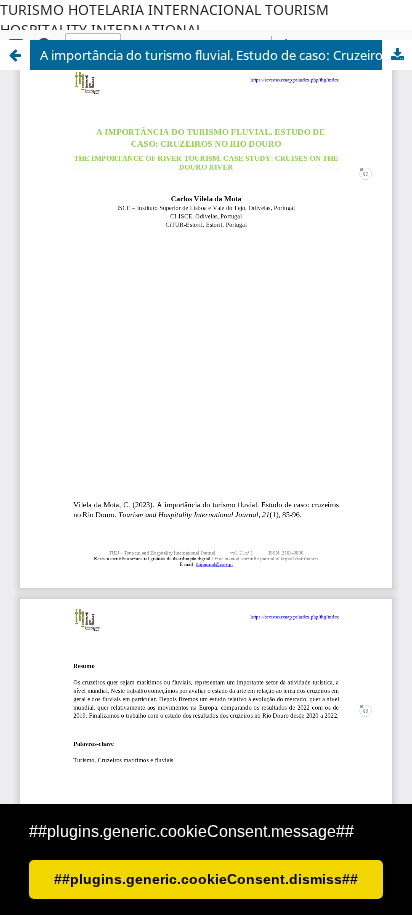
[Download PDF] (397, 55)
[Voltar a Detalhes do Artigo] (15, 55)
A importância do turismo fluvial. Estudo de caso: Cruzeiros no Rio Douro (226, 55)
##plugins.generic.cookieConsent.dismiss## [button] (206, 879)
